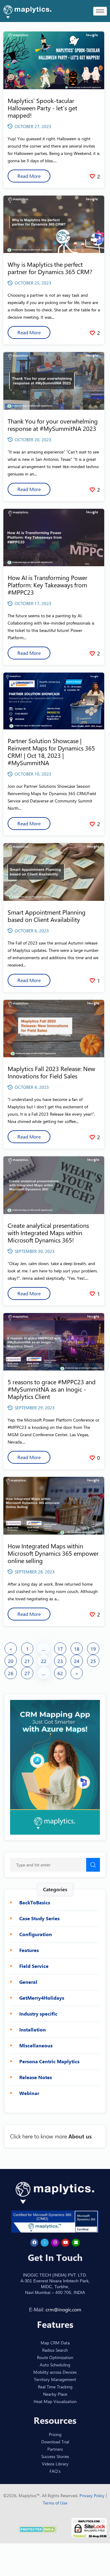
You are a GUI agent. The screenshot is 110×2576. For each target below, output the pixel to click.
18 (77, 1649)
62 (60, 1673)
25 (93, 1661)
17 (60, 1649)
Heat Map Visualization (55, 2401)
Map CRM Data (55, 2343)
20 (11, 1661)
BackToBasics (35, 1903)
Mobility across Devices (55, 2372)
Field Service (34, 1966)
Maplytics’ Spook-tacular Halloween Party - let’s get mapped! (42, 108)
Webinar (29, 2093)
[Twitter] (45, 2243)
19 (93, 1649)
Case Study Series (39, 1918)
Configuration (36, 1934)
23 (60, 1661)
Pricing (55, 2434)
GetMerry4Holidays (42, 1998)
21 (27, 1661)
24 (77, 1661)
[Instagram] (55, 2243)
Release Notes (36, 2077)
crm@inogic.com (63, 2309)
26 (11, 1673)
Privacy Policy (93, 2495)
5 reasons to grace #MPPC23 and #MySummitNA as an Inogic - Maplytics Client (52, 1389)
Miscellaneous (36, 2046)
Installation (33, 2030)
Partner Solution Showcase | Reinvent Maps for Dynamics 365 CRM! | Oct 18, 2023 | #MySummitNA (51, 752)
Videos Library (55, 2464)
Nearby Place (55, 2394)
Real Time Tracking (55, 2387)
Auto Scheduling (55, 2365)
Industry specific (38, 2014)
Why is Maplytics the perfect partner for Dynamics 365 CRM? (50, 268)
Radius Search (55, 2350)
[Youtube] (65, 2243)
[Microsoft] (76, 2243)
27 (27, 1673)
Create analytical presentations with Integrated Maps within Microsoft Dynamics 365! (48, 1233)
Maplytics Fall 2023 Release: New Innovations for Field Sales (51, 1072)
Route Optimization (55, 2357)
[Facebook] (34, 2243)
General (28, 1982)
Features (29, 1950)
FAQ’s (55, 2471)
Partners (55, 2449)
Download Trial (55, 2442)
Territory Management (55, 2379)
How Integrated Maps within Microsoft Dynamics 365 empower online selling (53, 1553)
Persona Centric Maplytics (49, 2061)
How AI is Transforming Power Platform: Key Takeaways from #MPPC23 (48, 585)
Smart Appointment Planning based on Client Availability (47, 916)
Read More (29, 176)
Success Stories (55, 2456)
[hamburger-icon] (100, 11)
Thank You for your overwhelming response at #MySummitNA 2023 (53, 425)
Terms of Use (55, 2503)
